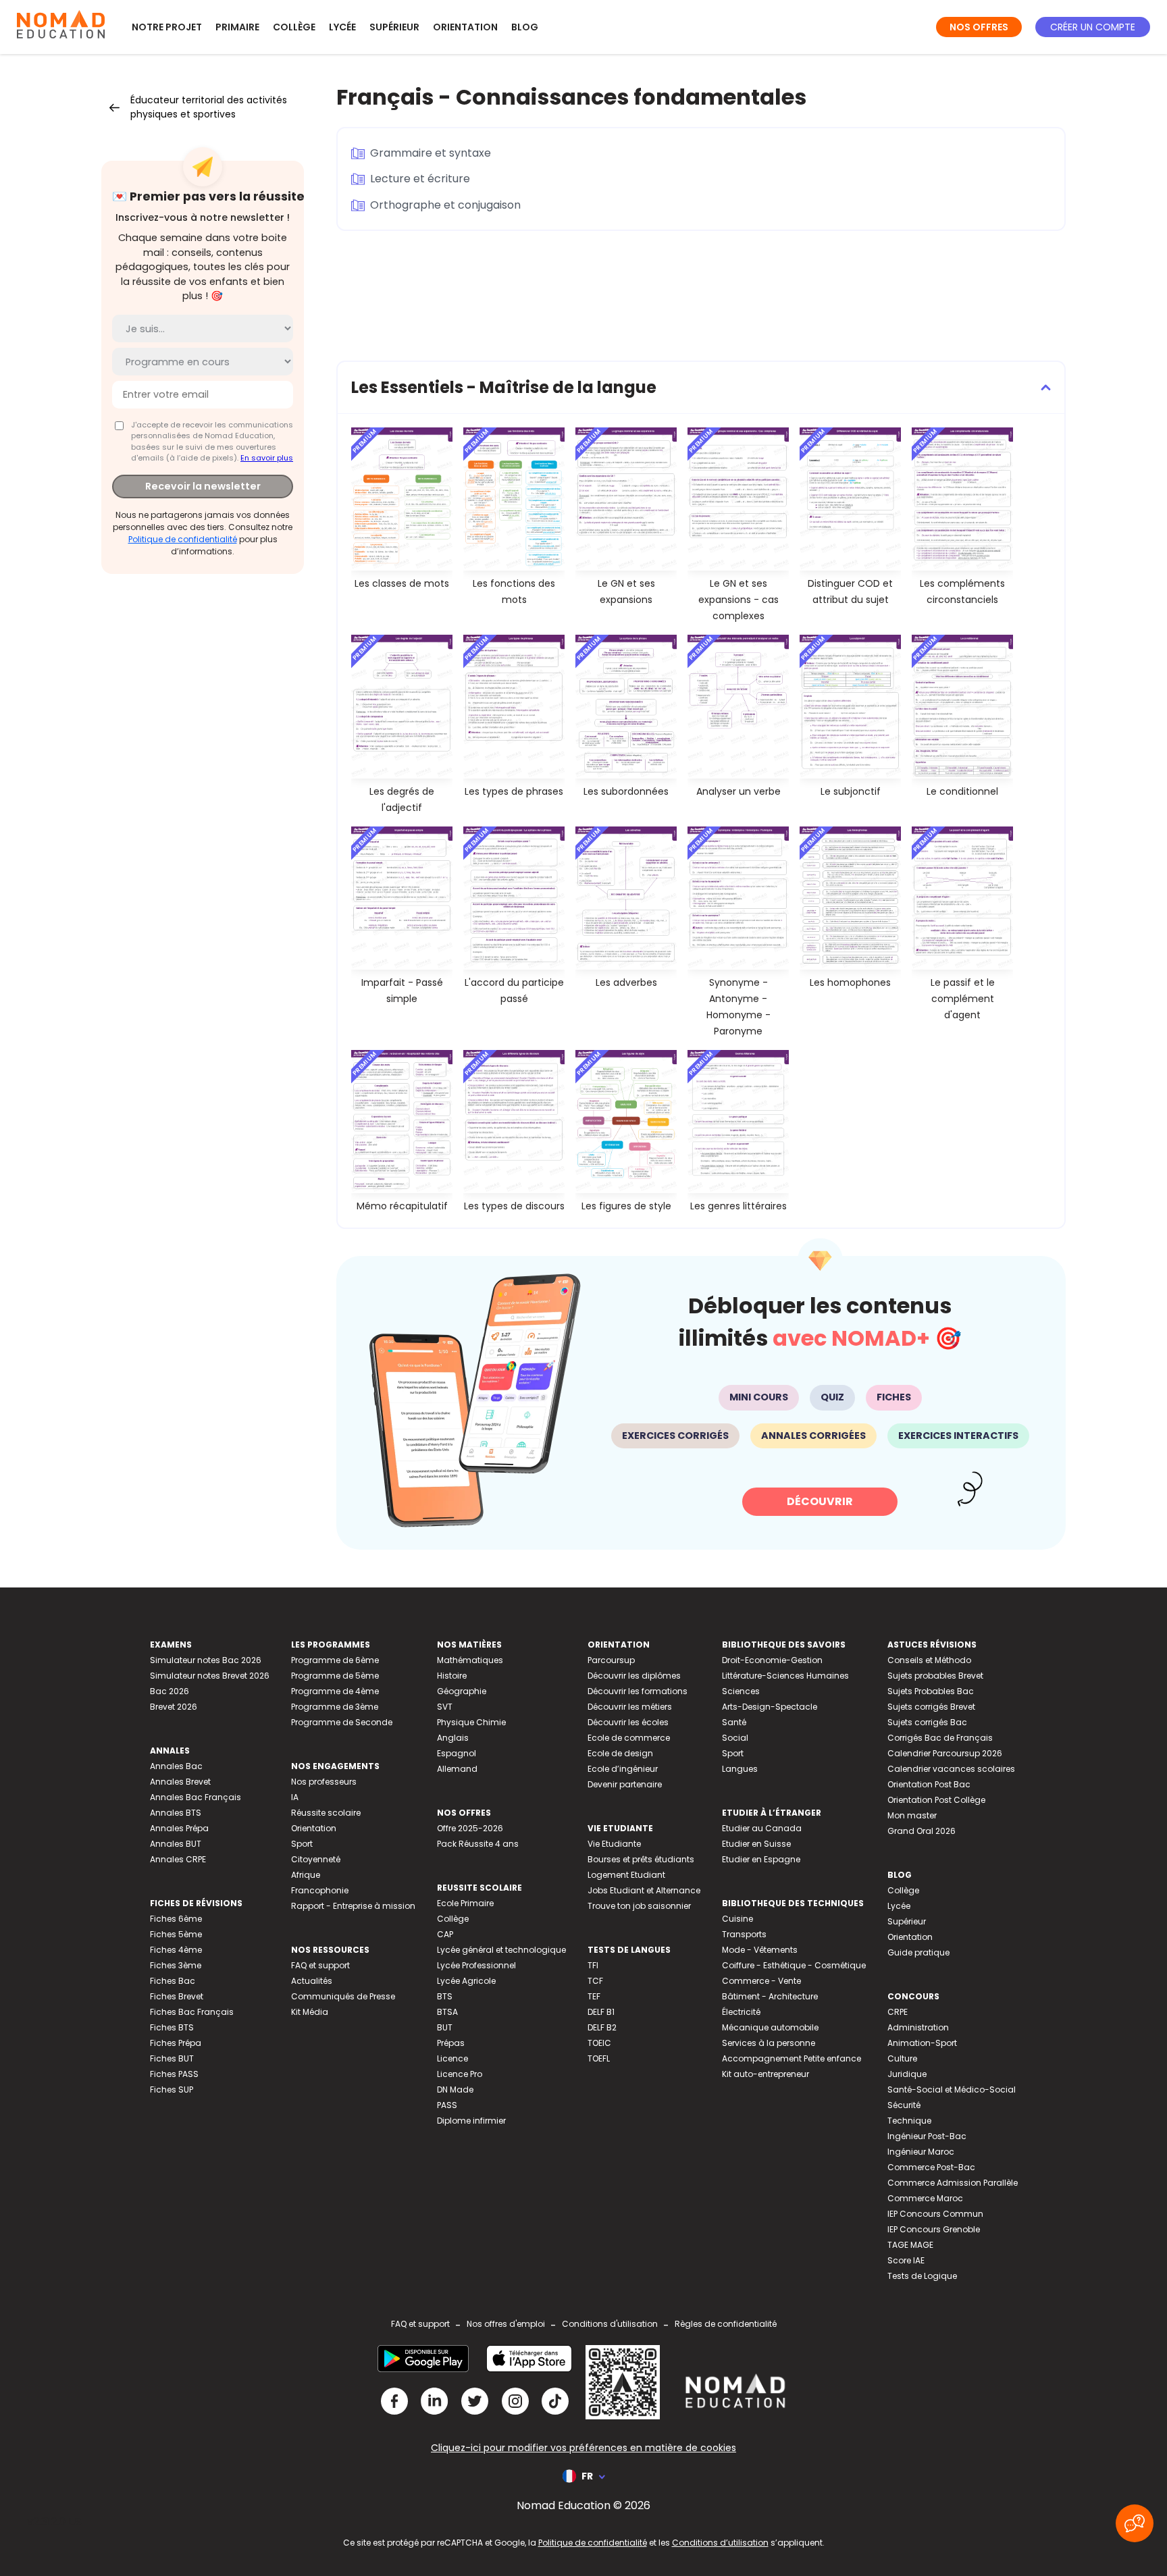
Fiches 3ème (176, 1965)
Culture (902, 2058)
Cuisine (737, 1919)
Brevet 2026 (174, 1707)
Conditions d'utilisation (610, 2324)
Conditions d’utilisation (720, 2543)
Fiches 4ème (176, 1950)
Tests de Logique (922, 2276)
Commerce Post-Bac (931, 2167)
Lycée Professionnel (476, 1965)
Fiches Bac (173, 1981)
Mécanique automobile (770, 2027)
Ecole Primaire (465, 1903)
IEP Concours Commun (935, 2214)
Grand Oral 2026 (922, 1831)
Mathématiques (470, 1660)
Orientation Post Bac (929, 1784)
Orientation (465, 27)
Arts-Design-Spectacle (770, 1707)
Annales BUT (176, 1844)
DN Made (455, 2089)
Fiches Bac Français (192, 2012)
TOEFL (599, 2058)
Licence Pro (460, 2074)
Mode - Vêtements (760, 1950)
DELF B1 (601, 2012)
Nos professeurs (324, 1782)
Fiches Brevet (177, 1996)
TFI (593, 1965)
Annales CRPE (178, 1859)
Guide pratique (918, 1952)
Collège (294, 27)
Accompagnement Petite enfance (792, 2058)
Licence (452, 2058)
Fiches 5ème (176, 1934)
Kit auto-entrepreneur (766, 2074)
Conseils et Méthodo (929, 1660)
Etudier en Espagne (761, 1859)
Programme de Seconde (342, 1722)
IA (295, 1797)
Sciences (741, 1691)
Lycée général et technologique (501, 1950)
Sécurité (904, 2105)
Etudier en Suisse (756, 1844)
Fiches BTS (172, 2027)
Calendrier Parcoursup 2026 (945, 1753)
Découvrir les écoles (628, 1722)
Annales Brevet (180, 1782)
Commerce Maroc (925, 2198)
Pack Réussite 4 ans (478, 1844)
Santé (734, 1722)
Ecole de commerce (629, 1738)
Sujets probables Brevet (935, 1676)
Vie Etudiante (614, 1844)
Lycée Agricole (466, 1981)
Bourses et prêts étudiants (641, 1859)
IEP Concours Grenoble (934, 2229)
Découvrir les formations (638, 1691)
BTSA (447, 2012)
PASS (447, 2105)
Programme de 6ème (335, 1660)
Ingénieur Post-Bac (927, 2136)
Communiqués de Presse (343, 1996)
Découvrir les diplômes (634, 1676)
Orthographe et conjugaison (445, 205)
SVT (445, 1707)
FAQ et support (320, 1965)
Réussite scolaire (326, 1813)
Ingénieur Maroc (921, 2152)
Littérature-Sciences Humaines (785, 1676)
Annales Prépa (179, 1828)
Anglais (453, 1738)
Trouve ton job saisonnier (639, 1906)
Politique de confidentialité (183, 539)
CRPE (898, 2012)
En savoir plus (267, 458)
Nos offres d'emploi (506, 2324)
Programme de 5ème (335, 1676)
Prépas (451, 2043)
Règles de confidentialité (726, 2324)
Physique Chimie (471, 1722)
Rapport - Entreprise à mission (353, 1906)
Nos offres (979, 27)
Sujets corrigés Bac (927, 1722)
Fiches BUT (172, 2058)
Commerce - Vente (761, 1981)
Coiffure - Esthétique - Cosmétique (794, 1965)
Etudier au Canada (762, 1828)
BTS (445, 1996)
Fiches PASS (174, 2074)
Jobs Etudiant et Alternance (644, 1890)
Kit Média (310, 2012)
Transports (744, 1934)
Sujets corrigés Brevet (931, 1707)
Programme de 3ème (335, 1707)
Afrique (306, 1875)
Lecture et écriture (420, 179)
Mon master (912, 1815)
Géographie (462, 1691)
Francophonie (320, 1890)
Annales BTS (176, 1813)
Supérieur (394, 27)
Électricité (741, 2012)
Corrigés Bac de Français (940, 1738)
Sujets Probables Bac (931, 1691)
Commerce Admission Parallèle (953, 2183)
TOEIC (599, 2043)
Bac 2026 (170, 1691)
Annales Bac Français (196, 1797)
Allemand (457, 1769)
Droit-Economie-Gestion (772, 1660)
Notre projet (167, 27)
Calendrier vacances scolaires (951, 1769)
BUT (445, 2027)
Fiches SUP (172, 2089)
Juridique (907, 2074)
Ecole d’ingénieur (623, 1769)
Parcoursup (611, 1660)
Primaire (237, 27)
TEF (594, 1996)
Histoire (452, 1676)
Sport (302, 1844)
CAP (445, 1934)
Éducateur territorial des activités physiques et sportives (209, 107)
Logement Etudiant (626, 1875)
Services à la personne (769, 2043)
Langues (740, 1769)
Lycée (342, 27)
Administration (918, 2027)
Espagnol (457, 1753)
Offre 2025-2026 (470, 1828)
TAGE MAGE (910, 2245)
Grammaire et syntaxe (431, 153)
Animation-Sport (922, 2043)
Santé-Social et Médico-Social (952, 2089)
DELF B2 (602, 2027)
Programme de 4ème (335, 1691)
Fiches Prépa (176, 2043)
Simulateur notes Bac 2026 (206, 1660)
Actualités (312, 1981)
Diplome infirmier (471, 2121)
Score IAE (906, 2260)
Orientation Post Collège (936, 1800)
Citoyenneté (316, 1859)
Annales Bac (176, 1766)
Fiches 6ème (176, 1919)
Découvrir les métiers (630, 1707)
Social (735, 1738)
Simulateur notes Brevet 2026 (210, 1676)
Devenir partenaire (625, 1784)
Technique (909, 2121)
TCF (595, 1981)
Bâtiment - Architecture (770, 1996)
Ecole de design (620, 1753)
